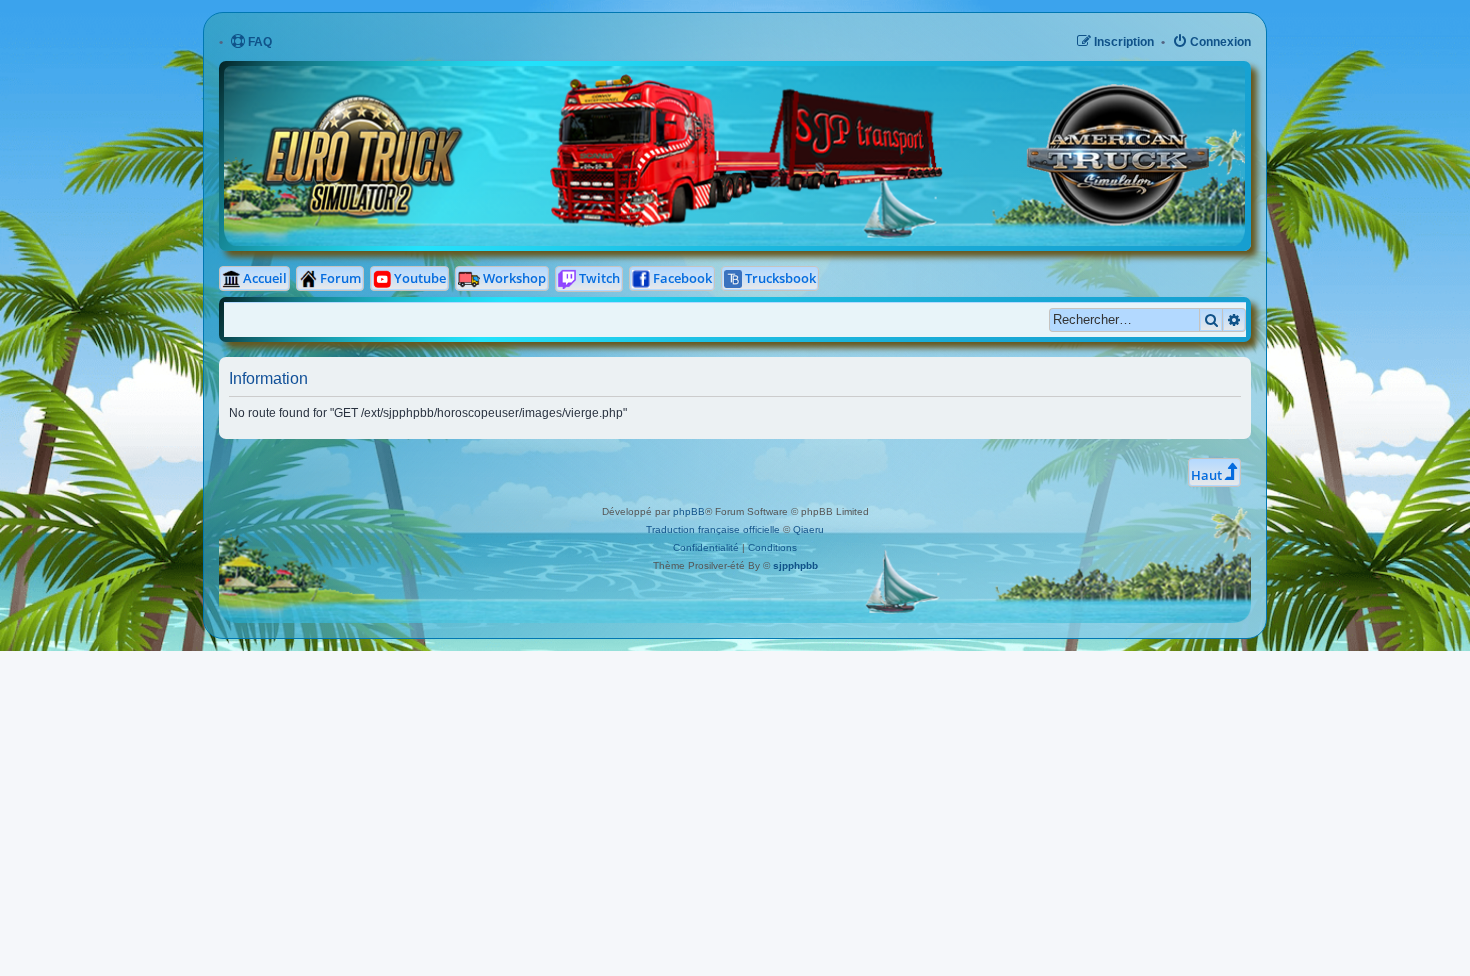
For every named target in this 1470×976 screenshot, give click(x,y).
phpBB (689, 511)
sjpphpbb (795, 565)
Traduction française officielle (713, 529)
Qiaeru (808, 529)
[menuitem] (251, 42)
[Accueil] (552, 80)
